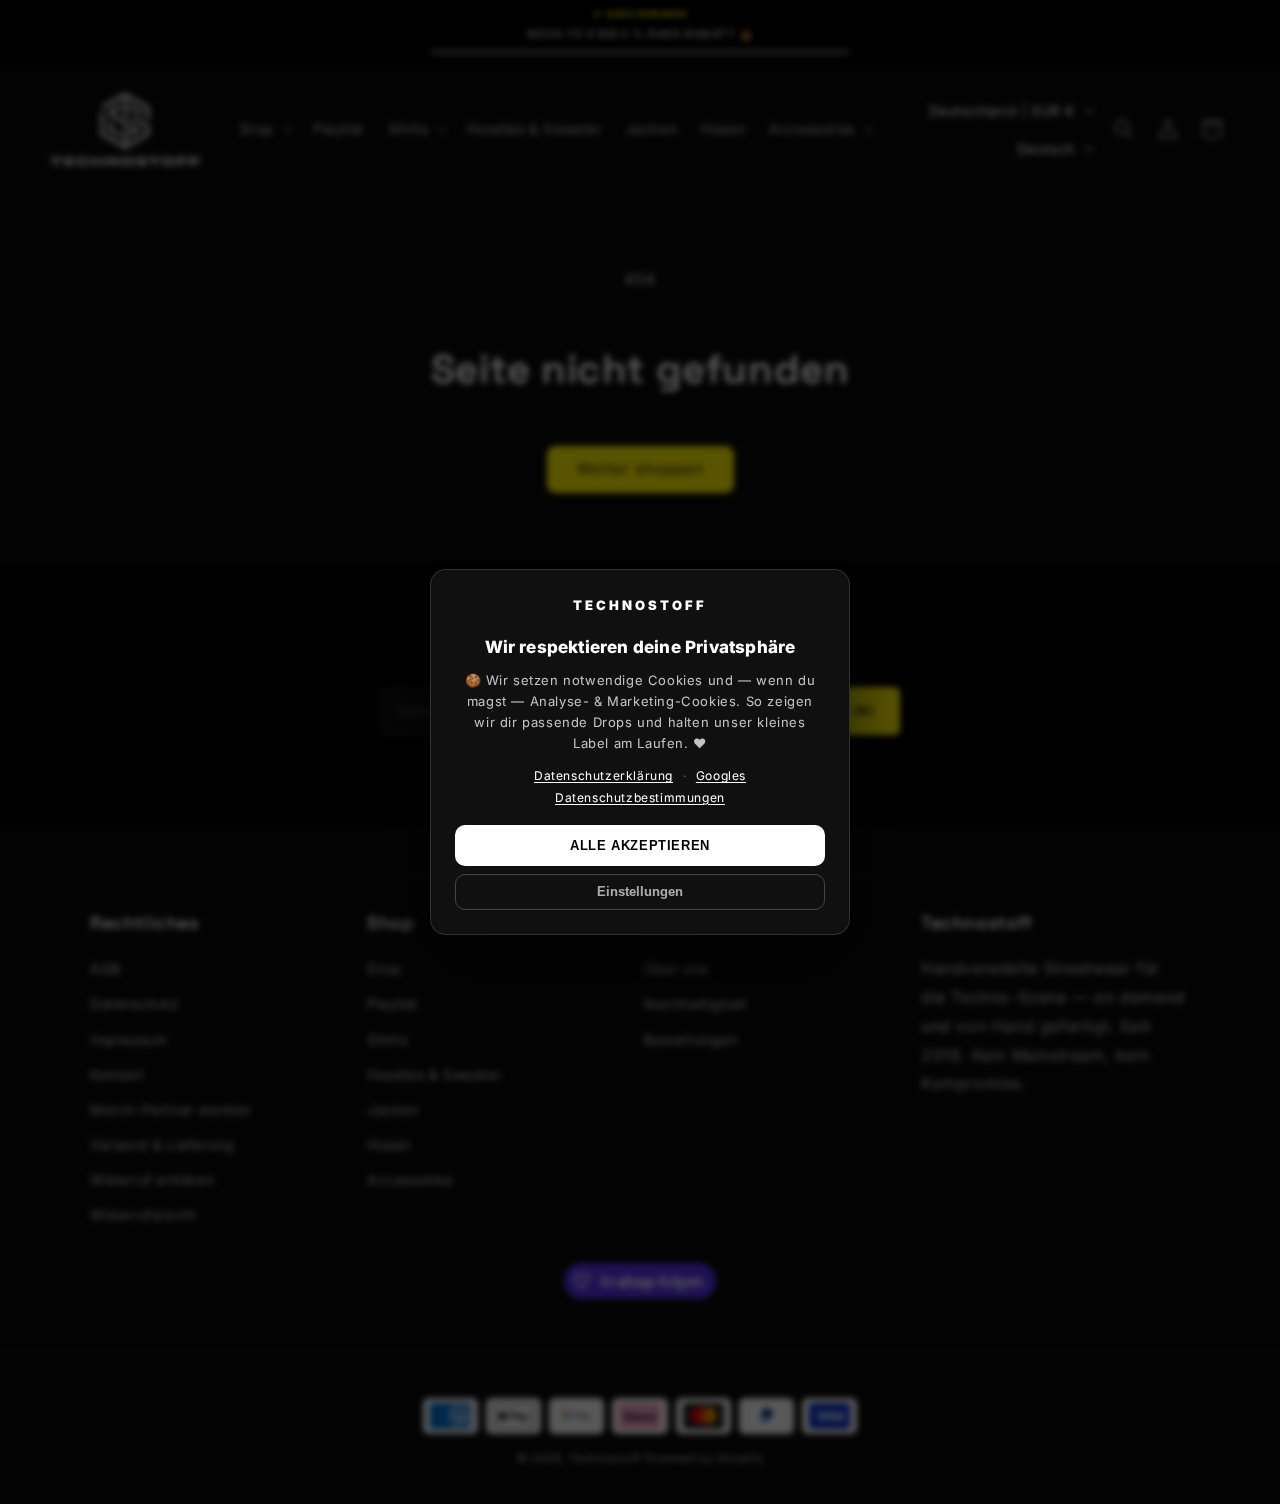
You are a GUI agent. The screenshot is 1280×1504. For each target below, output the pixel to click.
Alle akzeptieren (640, 845)
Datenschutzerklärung (603, 775)
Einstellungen (640, 892)
